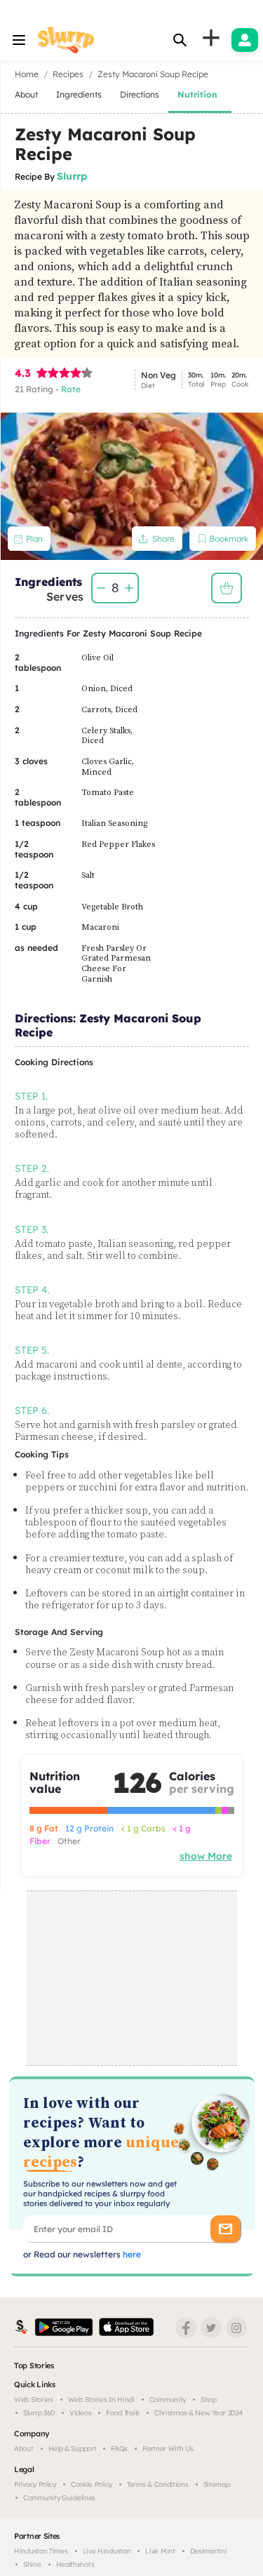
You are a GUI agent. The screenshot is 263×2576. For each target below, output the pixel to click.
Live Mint (160, 2551)
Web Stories (34, 2400)
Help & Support (73, 2449)
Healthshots (75, 2564)
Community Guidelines (59, 2498)
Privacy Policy (35, 2484)
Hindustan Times (41, 2551)
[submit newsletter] (225, 2229)
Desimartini (209, 2551)
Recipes (68, 74)
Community (168, 2400)
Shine (32, 2564)
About (24, 2449)
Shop (209, 2400)
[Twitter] (211, 2328)
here (131, 2254)
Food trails (123, 2413)
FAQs (119, 2449)
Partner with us (168, 2449)
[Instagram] (236, 2328)
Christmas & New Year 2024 (198, 2413)
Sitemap (217, 2484)
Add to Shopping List (227, 588)
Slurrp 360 (39, 2413)
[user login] (245, 40)
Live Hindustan (107, 2551)
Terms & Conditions (158, 2484)
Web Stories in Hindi (101, 2400)
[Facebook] (186, 2328)
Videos (80, 2413)
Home (27, 74)
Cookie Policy (92, 2484)
